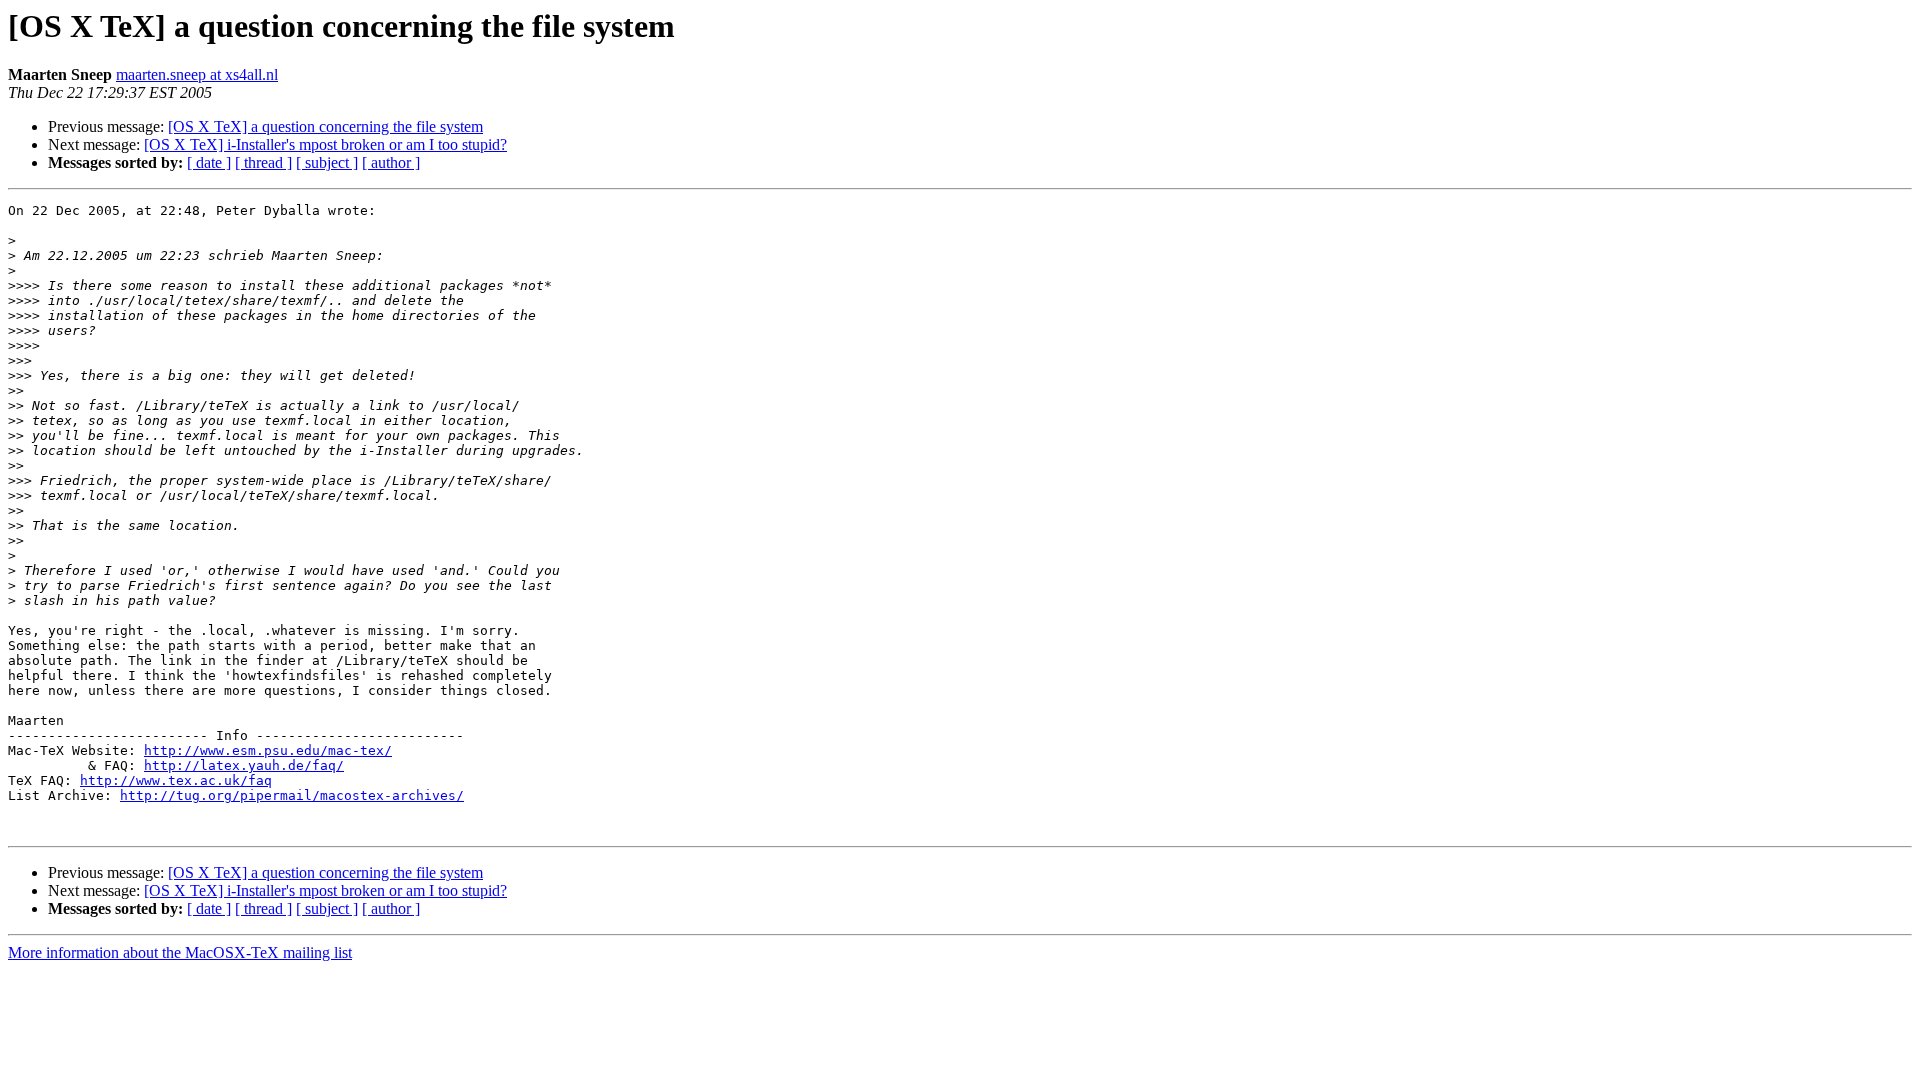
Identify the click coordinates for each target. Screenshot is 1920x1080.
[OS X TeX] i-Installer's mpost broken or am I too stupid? (325, 144)
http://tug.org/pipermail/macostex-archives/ (292, 795)
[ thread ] (263, 162)
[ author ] (391, 162)
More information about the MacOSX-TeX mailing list (180, 952)
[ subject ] (327, 162)
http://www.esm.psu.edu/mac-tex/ (268, 750)
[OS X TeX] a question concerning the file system (325, 126)
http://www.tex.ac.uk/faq (176, 780)
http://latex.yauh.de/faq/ (244, 765)
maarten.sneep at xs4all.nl (197, 74)
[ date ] (209, 162)
